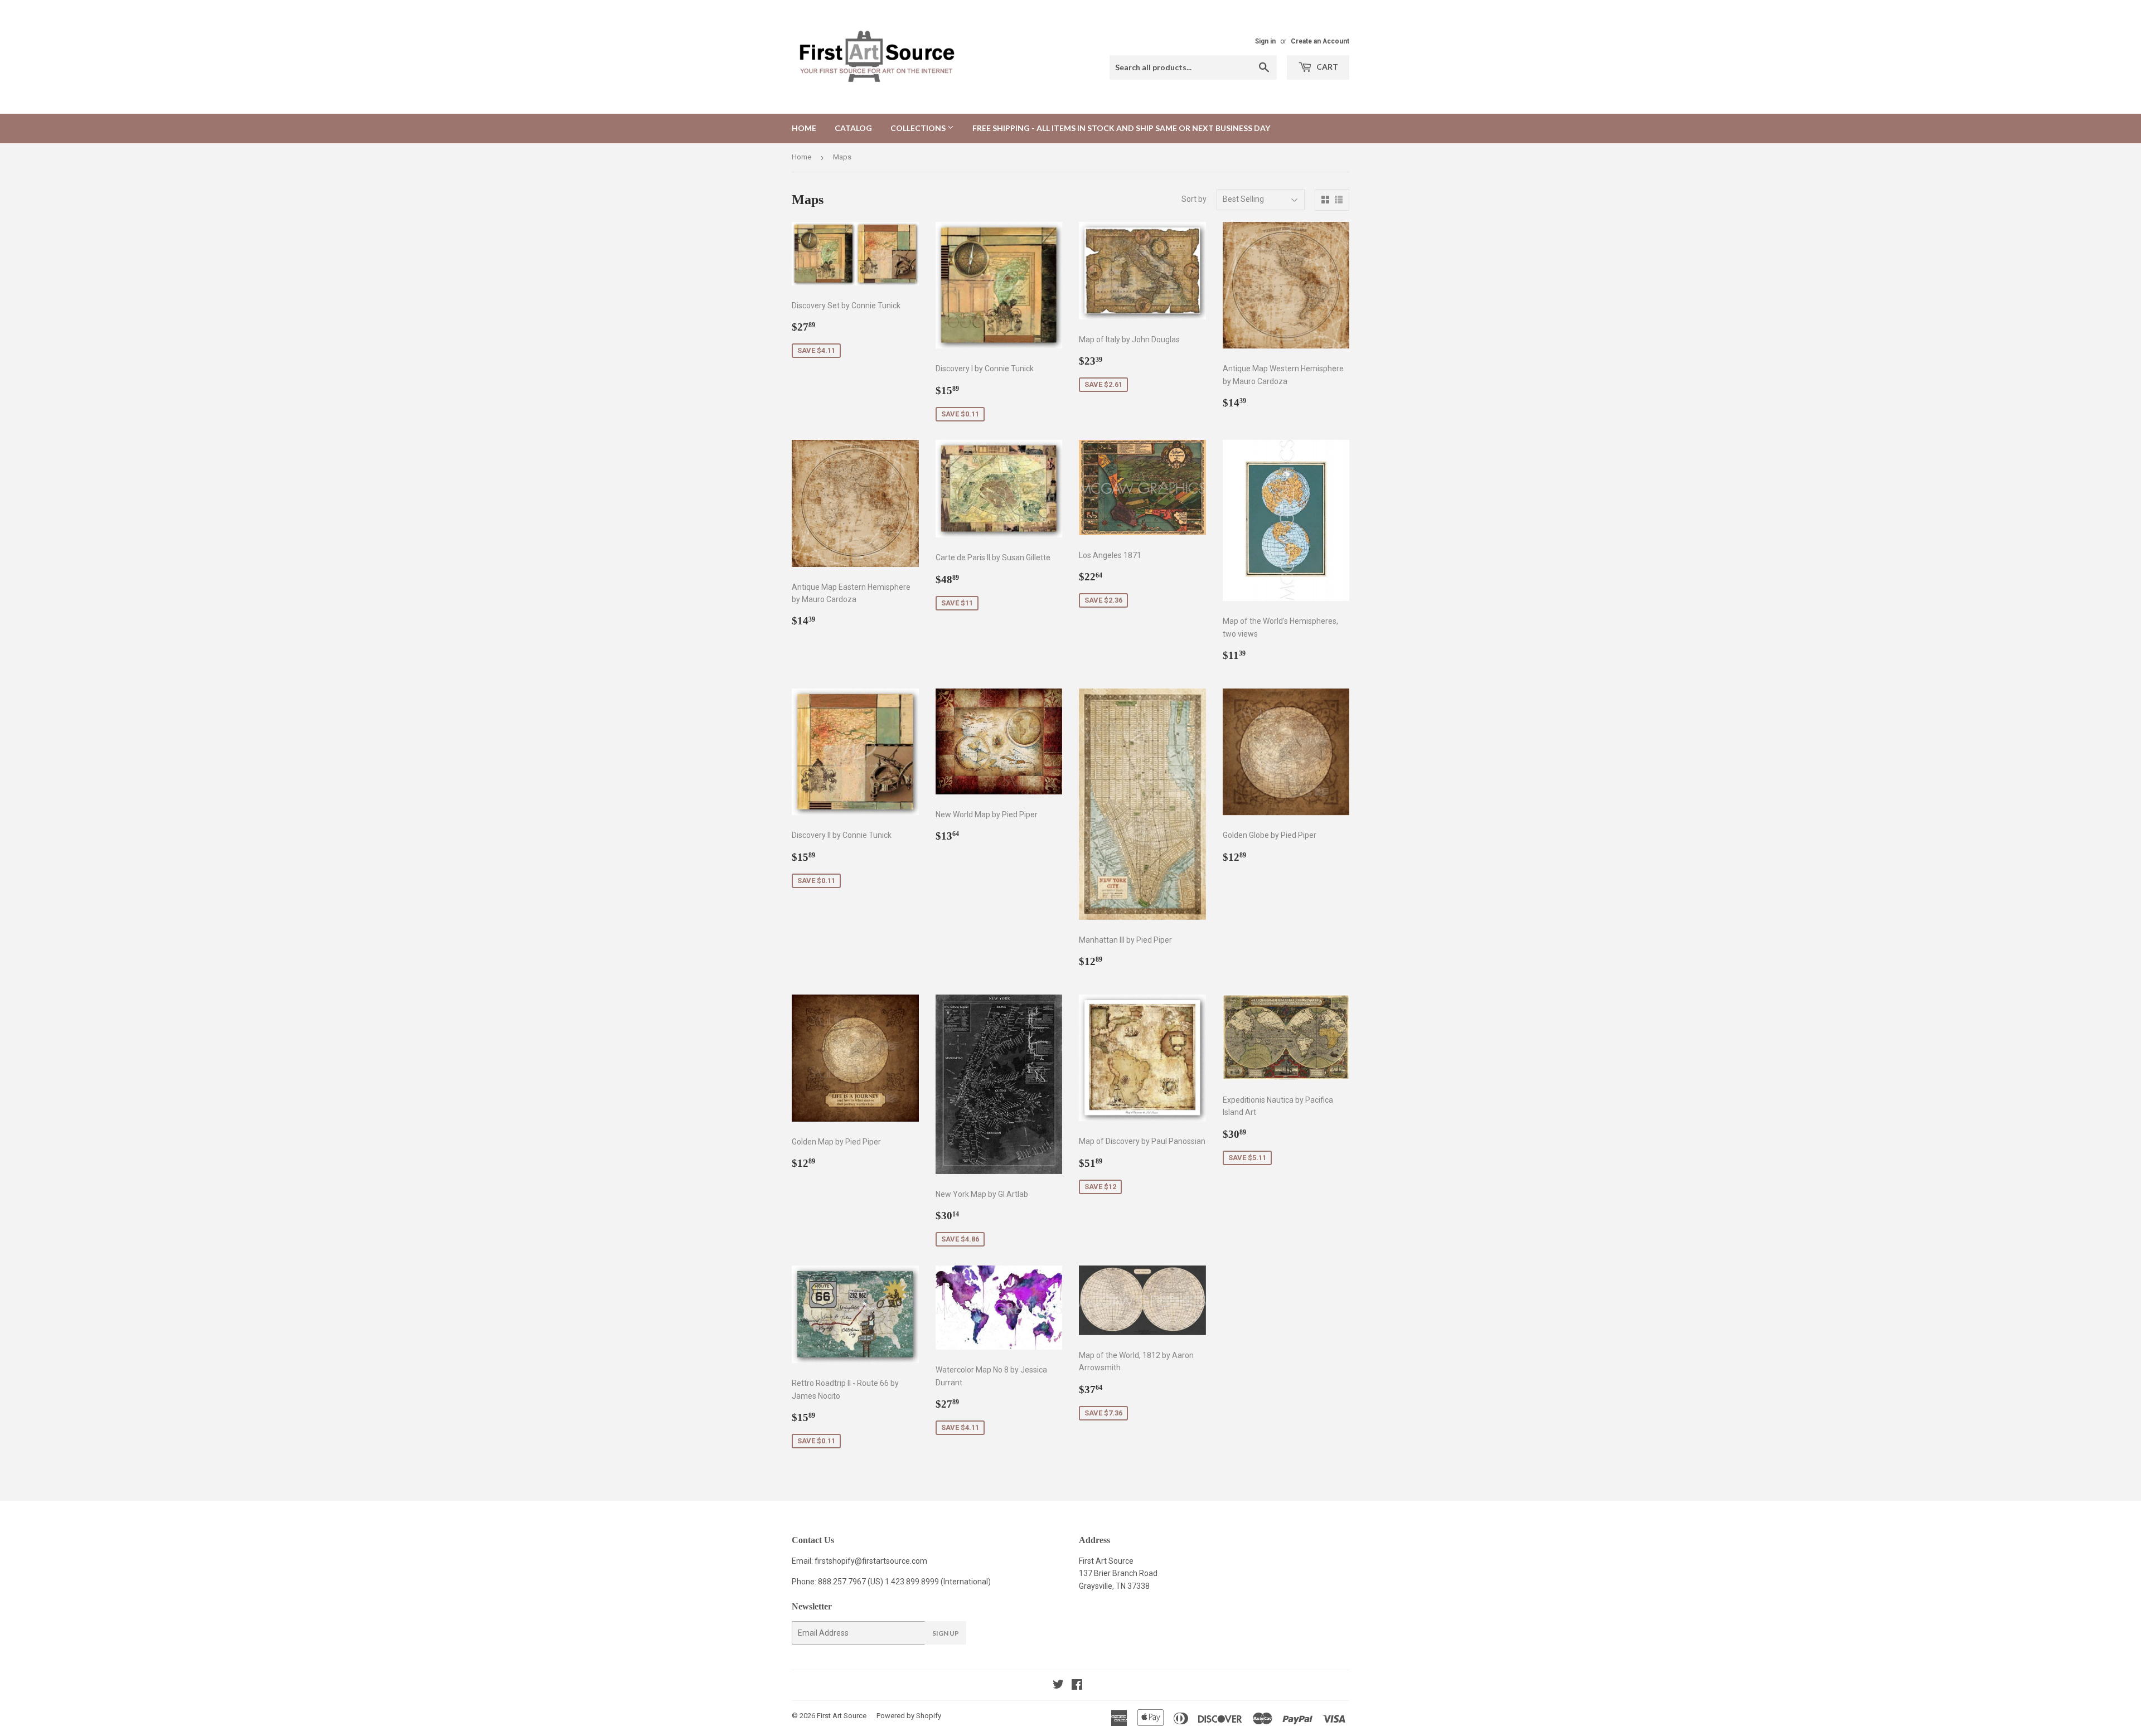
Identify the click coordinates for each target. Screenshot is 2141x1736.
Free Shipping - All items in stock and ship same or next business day (1121, 128)
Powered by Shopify (909, 1716)
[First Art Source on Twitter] (1058, 1686)
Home (804, 128)
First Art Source (842, 1716)
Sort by (1194, 199)
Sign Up (946, 1633)
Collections (919, 128)
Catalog (853, 128)
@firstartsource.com (891, 1561)
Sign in (1265, 41)
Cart (1326, 67)
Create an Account (1320, 41)
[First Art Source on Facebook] (1077, 1686)
